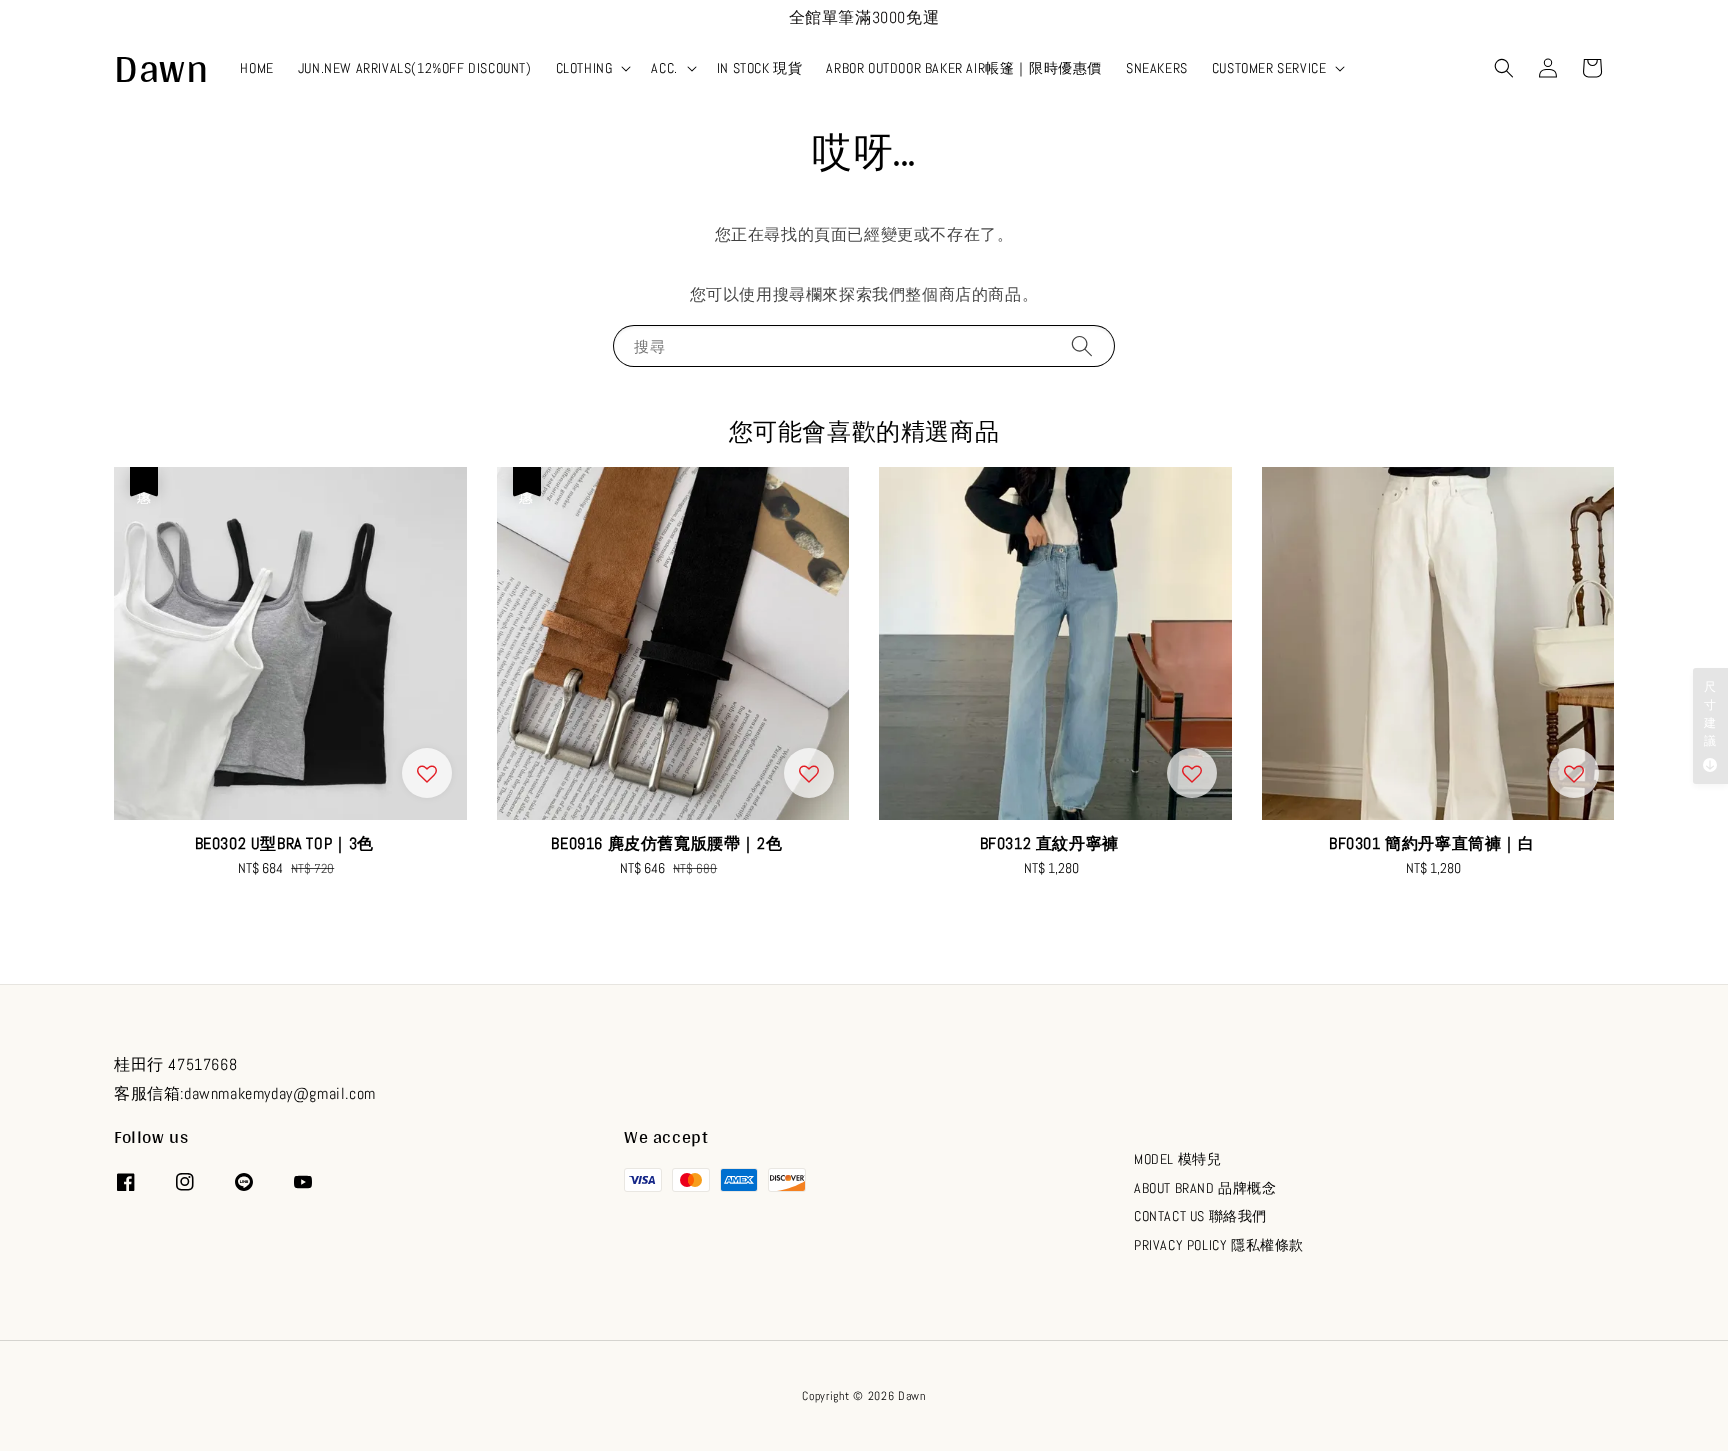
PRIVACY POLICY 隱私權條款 (1219, 1245)
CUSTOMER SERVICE (1269, 68)
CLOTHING (584, 68)
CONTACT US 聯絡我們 (1200, 1216)
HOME (256, 68)
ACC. (664, 68)
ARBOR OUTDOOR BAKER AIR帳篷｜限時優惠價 (964, 68)
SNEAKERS (1157, 68)
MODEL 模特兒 (1177, 1159)
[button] (1504, 68)
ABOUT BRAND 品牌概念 (1205, 1188)
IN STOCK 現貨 (760, 68)
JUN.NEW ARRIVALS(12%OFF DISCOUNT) (415, 68)
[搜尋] (1082, 345)
